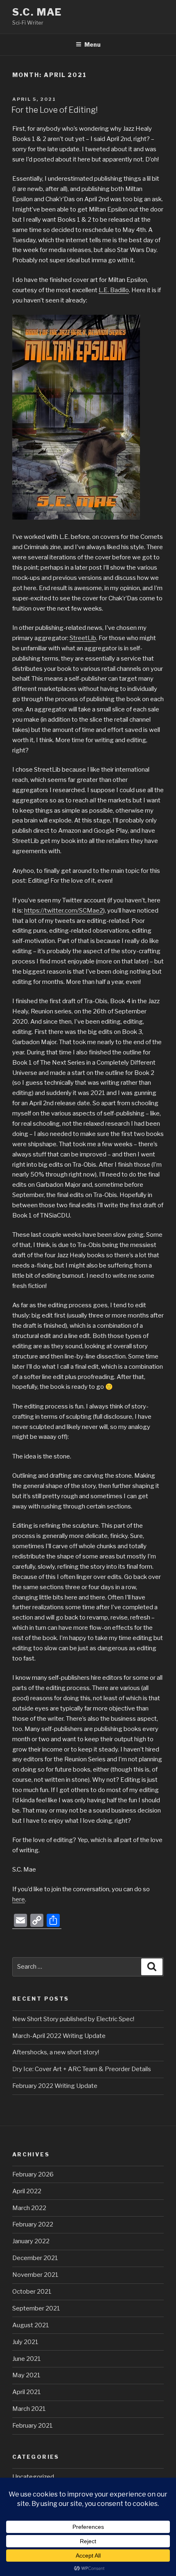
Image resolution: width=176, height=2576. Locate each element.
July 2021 (25, 2342)
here (19, 1899)
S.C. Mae (37, 12)
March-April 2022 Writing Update (59, 2036)
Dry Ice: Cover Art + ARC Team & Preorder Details (82, 2069)
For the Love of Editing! (55, 110)
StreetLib (83, 638)
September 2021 (36, 2308)
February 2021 (33, 2426)
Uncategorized (33, 2477)
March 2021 (29, 2409)
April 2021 (27, 2392)
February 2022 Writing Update (55, 2086)
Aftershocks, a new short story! (56, 2052)
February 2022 (33, 2224)
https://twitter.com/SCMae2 (64, 911)
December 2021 (35, 2258)
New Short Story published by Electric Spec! (73, 2019)
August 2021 (31, 2325)
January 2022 (31, 2241)
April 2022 (27, 2191)
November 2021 (35, 2275)
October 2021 (32, 2292)
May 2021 (26, 2375)
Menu (93, 44)
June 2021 (27, 2359)
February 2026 (33, 2174)
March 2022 (29, 2208)
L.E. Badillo (114, 290)
